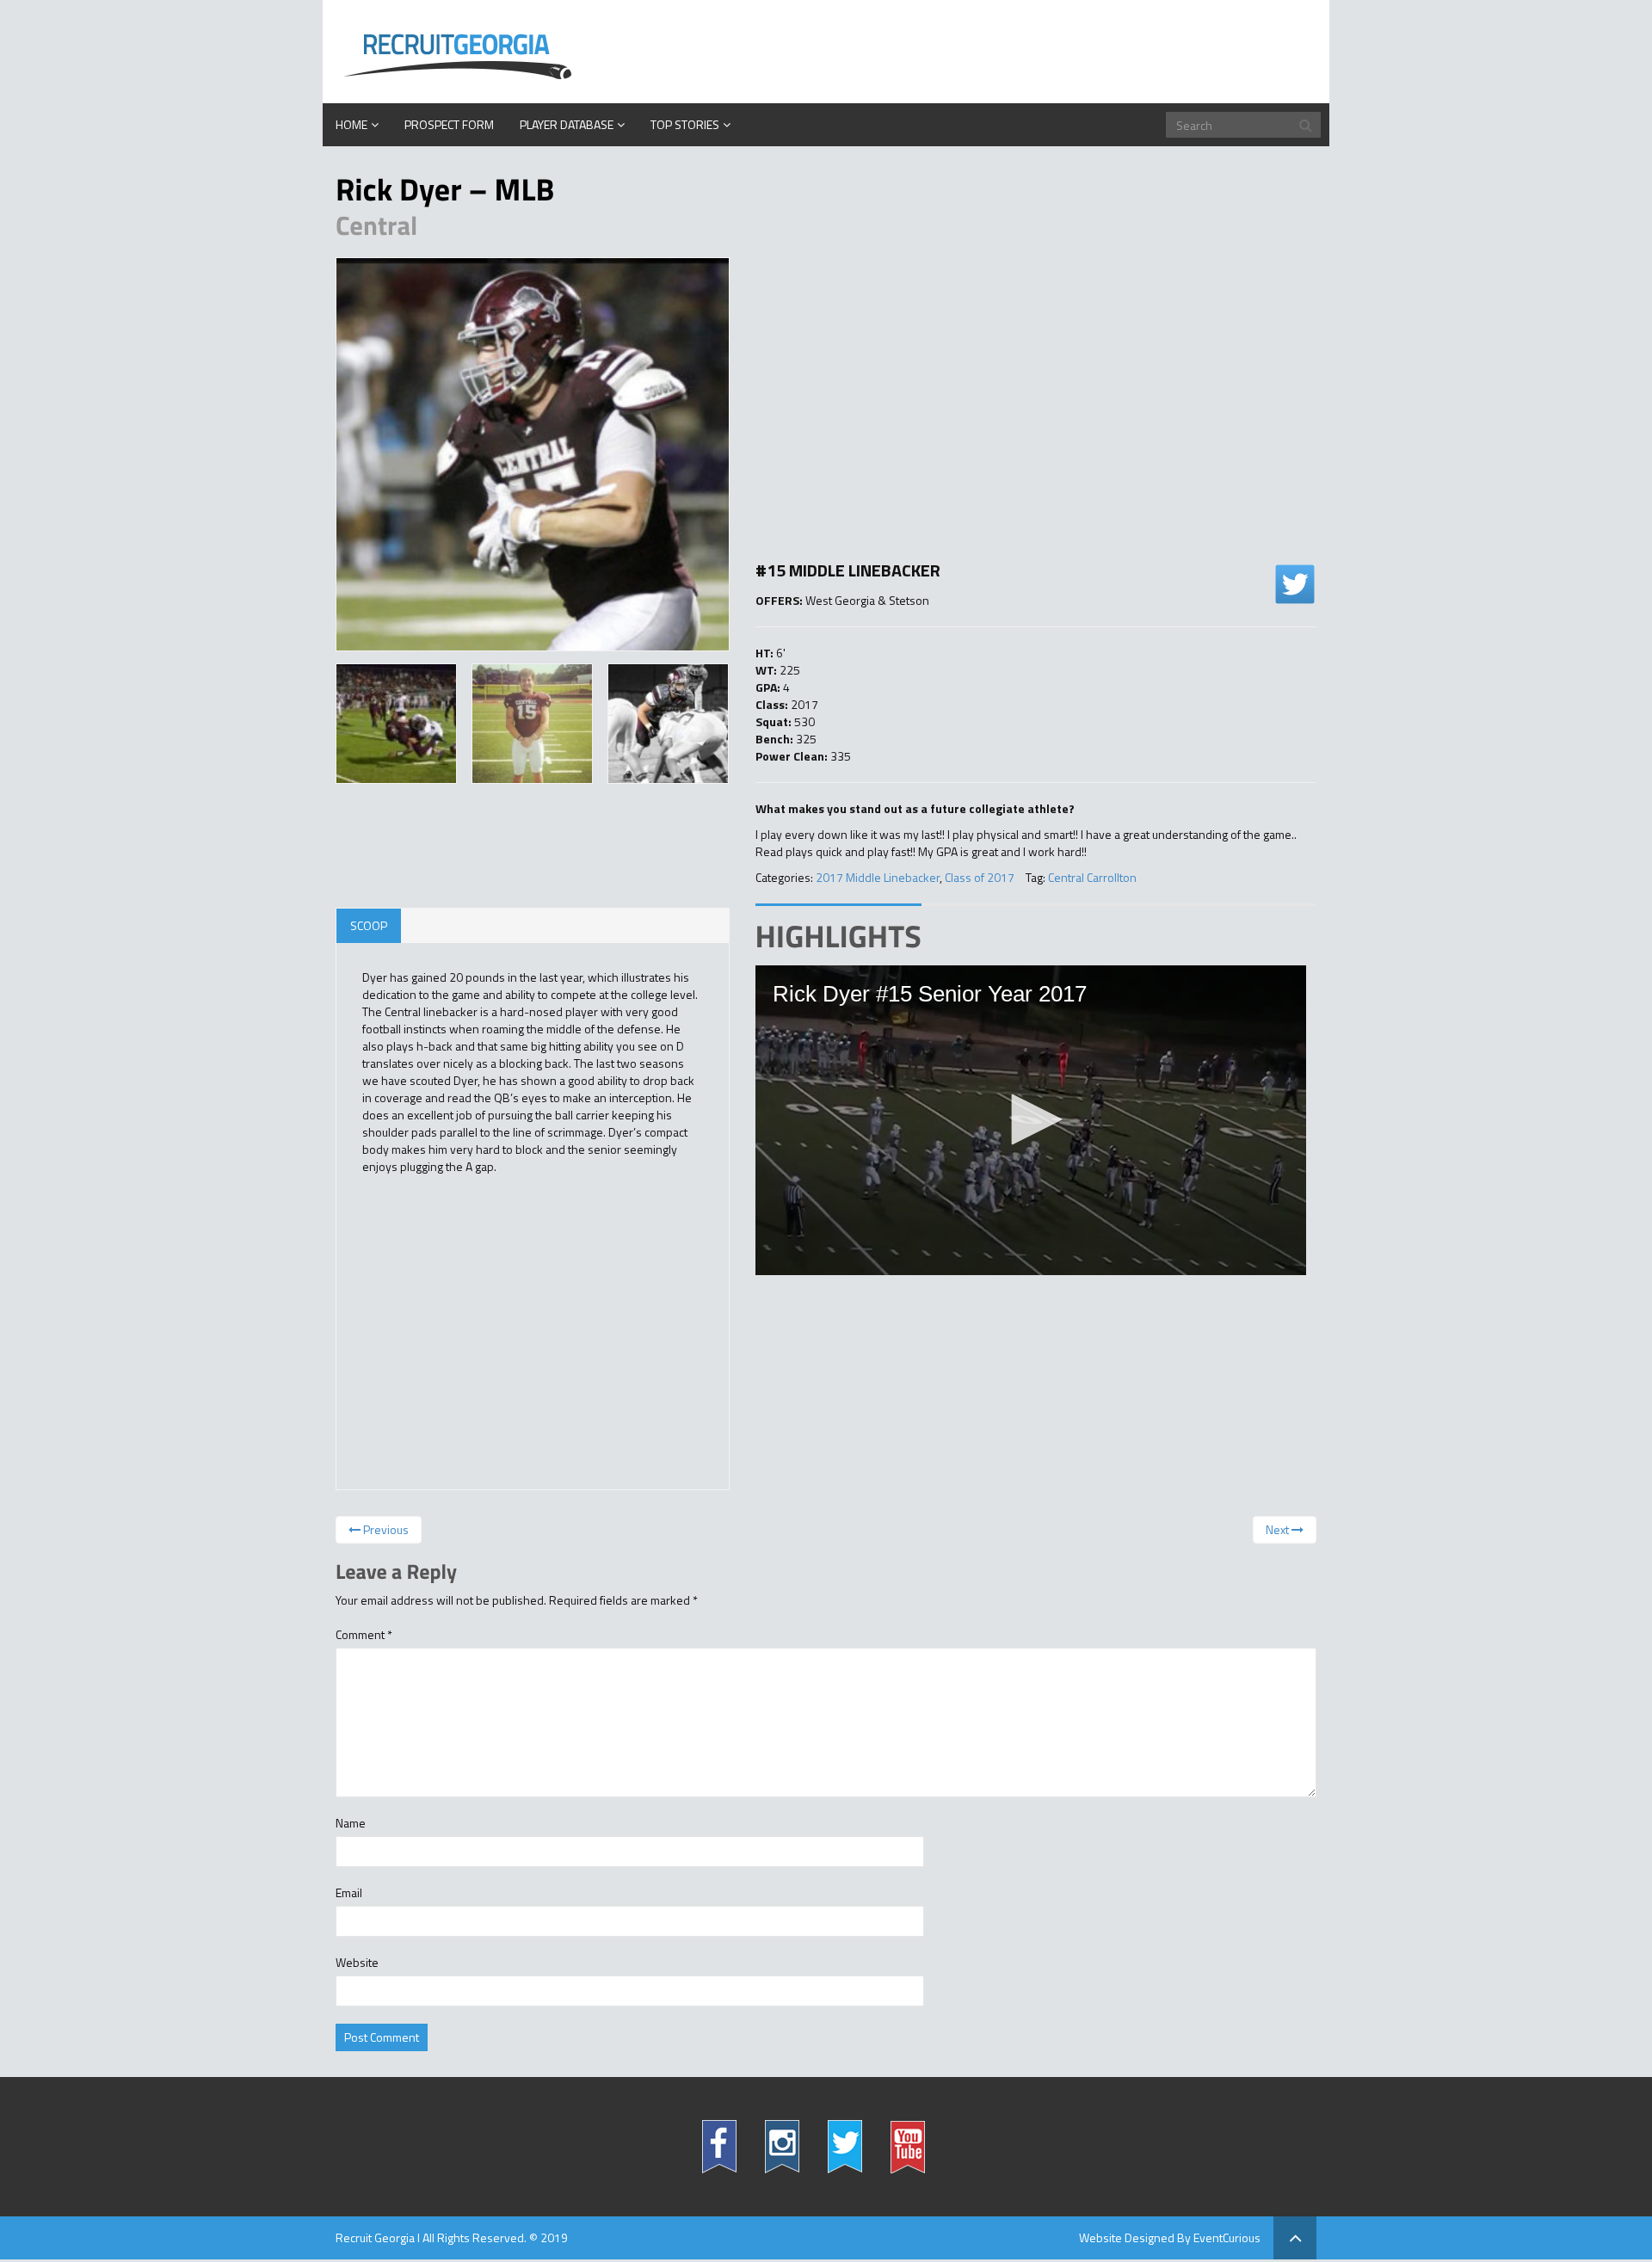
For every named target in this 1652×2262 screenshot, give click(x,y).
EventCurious (1227, 2237)
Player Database (567, 124)
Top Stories (685, 124)
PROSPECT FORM (449, 124)
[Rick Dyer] (533, 454)
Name (351, 1823)
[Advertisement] (1036, 412)
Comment (364, 1635)
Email (349, 1893)
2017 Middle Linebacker (878, 877)
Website (357, 1963)
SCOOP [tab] (369, 925)
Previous (385, 1529)
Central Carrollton (1092, 877)
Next (1279, 1529)
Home (351, 124)
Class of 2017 (980, 877)
